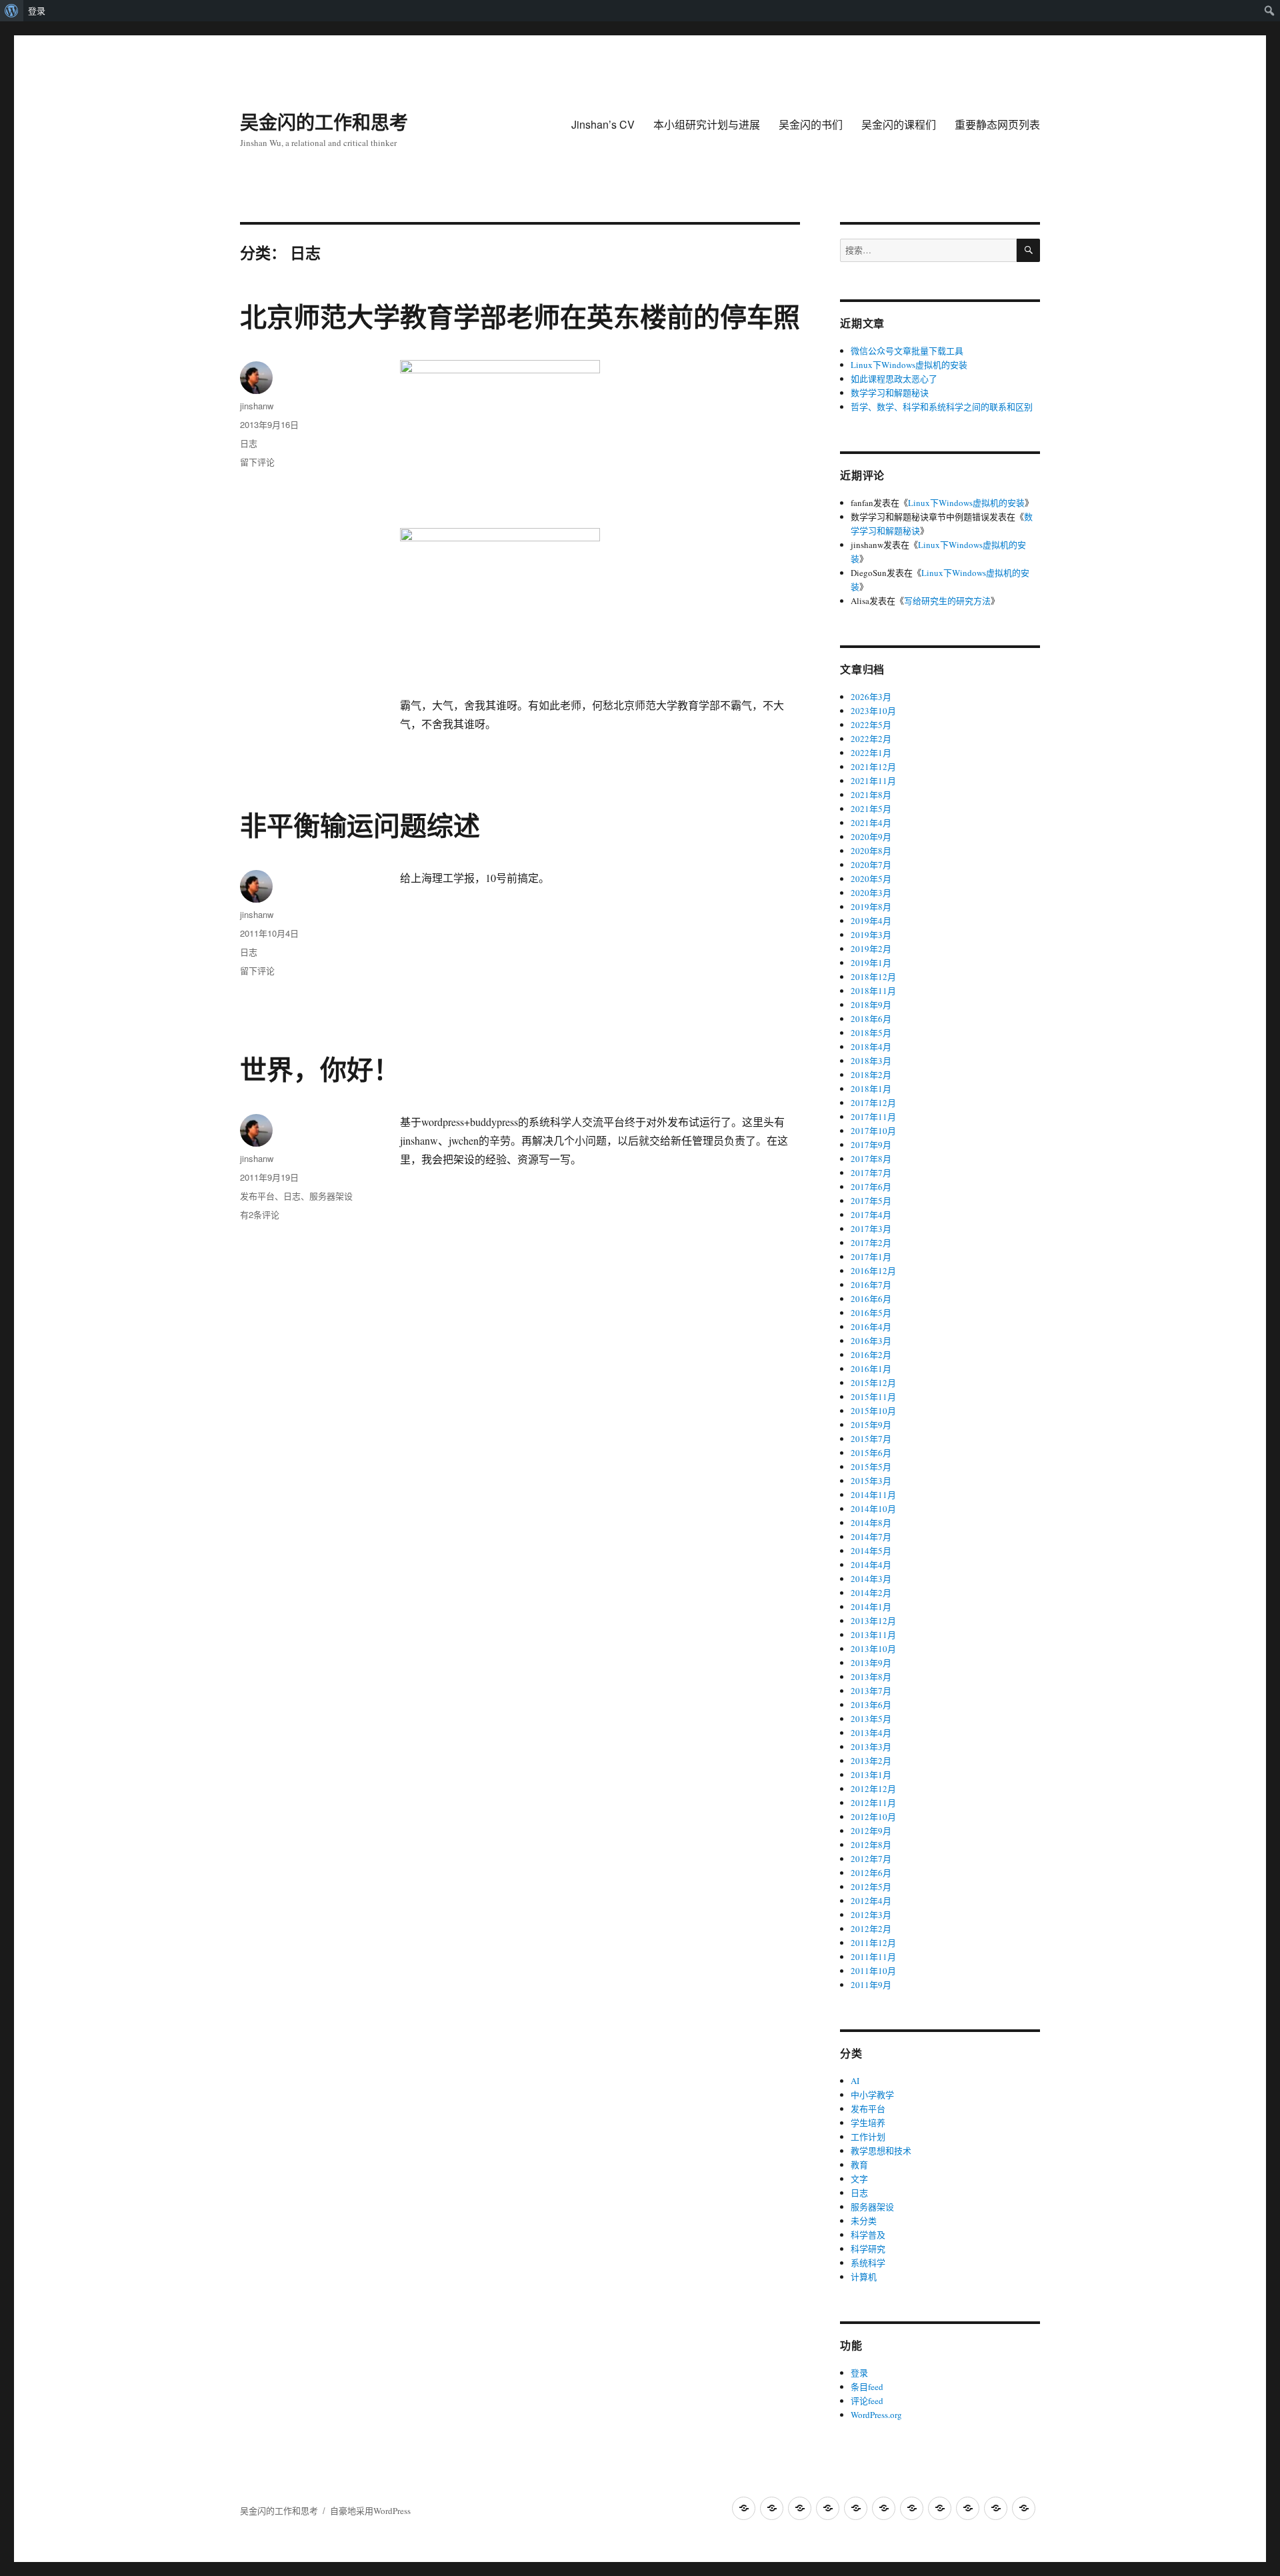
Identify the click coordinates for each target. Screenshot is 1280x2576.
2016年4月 (871, 1327)
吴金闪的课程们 (899, 124)
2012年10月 (873, 1817)
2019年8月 (871, 907)
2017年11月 (873, 1117)
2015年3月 (871, 1481)
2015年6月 (871, 1453)
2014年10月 (873, 1509)
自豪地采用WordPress (370, 2511)
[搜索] (1028, 250)
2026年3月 (871, 697)
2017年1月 (871, 1257)
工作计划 (868, 2137)
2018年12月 (873, 977)
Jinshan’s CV (603, 124)
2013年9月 (871, 1663)
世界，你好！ (320, 1068)
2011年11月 (873, 1957)
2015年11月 (873, 1397)
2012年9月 (871, 1831)
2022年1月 (871, 753)
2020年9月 (871, 837)
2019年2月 (871, 949)
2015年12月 (873, 1383)
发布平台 (257, 1196)
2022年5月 (871, 725)
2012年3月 (871, 1915)
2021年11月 (873, 781)
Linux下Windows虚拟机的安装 (909, 365)
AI (855, 2081)
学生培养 (868, 2123)
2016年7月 (871, 1285)
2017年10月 (873, 1131)
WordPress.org (876, 2415)
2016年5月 (871, 1313)
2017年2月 (871, 1243)
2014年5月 (871, 1551)
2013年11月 (873, 1635)
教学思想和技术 (881, 2151)
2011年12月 (873, 1943)
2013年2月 (871, 1761)
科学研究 (868, 2249)
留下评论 (257, 462)
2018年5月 (871, 1033)
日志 (249, 443)
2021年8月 (871, 795)
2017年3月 (871, 1229)
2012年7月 (871, 1859)
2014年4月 (871, 1565)
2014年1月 (871, 1607)
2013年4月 (871, 1733)
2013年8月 (871, 1677)
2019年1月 (871, 963)
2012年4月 (871, 1901)
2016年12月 (873, 1271)
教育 (859, 2165)
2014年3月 (871, 1579)
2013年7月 (871, 1691)
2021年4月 (871, 823)
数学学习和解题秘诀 (890, 393)
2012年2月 (871, 1929)
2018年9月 (871, 1005)
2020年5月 (871, 879)
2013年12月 (873, 1621)
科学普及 (868, 2235)
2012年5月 (871, 1887)
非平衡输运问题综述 (360, 824)
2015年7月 (871, 1439)
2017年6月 (871, 1187)
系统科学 (868, 2263)
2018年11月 (873, 991)
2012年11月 (873, 1803)
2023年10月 (873, 711)
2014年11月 (873, 1495)
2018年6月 (871, 1019)
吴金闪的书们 (811, 124)
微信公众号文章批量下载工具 (907, 351)
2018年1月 (871, 1089)
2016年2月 (871, 1355)
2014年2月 (871, 1593)
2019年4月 (871, 921)
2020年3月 (871, 893)
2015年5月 (871, 1467)
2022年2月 (871, 739)
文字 (859, 2179)
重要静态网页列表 (997, 124)
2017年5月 (871, 1201)
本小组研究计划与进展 (707, 124)
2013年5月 (871, 1719)
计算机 (864, 2277)
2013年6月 (871, 1705)
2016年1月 (871, 1369)
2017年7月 (871, 1173)
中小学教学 (872, 2095)
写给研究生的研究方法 (947, 601)
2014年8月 (871, 1523)
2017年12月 (873, 1103)
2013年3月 (871, 1747)
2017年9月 (871, 1145)
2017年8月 (871, 1159)
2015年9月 (871, 1425)
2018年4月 (871, 1047)
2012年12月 (873, 1789)
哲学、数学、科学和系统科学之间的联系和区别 (942, 407)
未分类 (864, 2221)
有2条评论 (260, 1214)
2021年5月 (871, 809)
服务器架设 (331, 1196)
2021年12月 (873, 767)
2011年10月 (873, 1971)
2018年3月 (871, 1061)
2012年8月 (871, 1845)
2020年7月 (871, 865)
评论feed (867, 2401)
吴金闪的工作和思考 (324, 122)
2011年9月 (871, 1985)
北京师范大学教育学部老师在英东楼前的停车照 (520, 316)
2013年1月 (871, 1775)
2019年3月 (871, 935)
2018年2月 (871, 1075)
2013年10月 (873, 1649)
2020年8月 (871, 851)
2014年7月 (871, 1537)
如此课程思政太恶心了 (894, 379)
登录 (37, 11)
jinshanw (257, 406)
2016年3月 (871, 1341)
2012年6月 (871, 1873)
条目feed (867, 2387)
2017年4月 (871, 1215)
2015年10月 (873, 1411)
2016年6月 (871, 1299)
